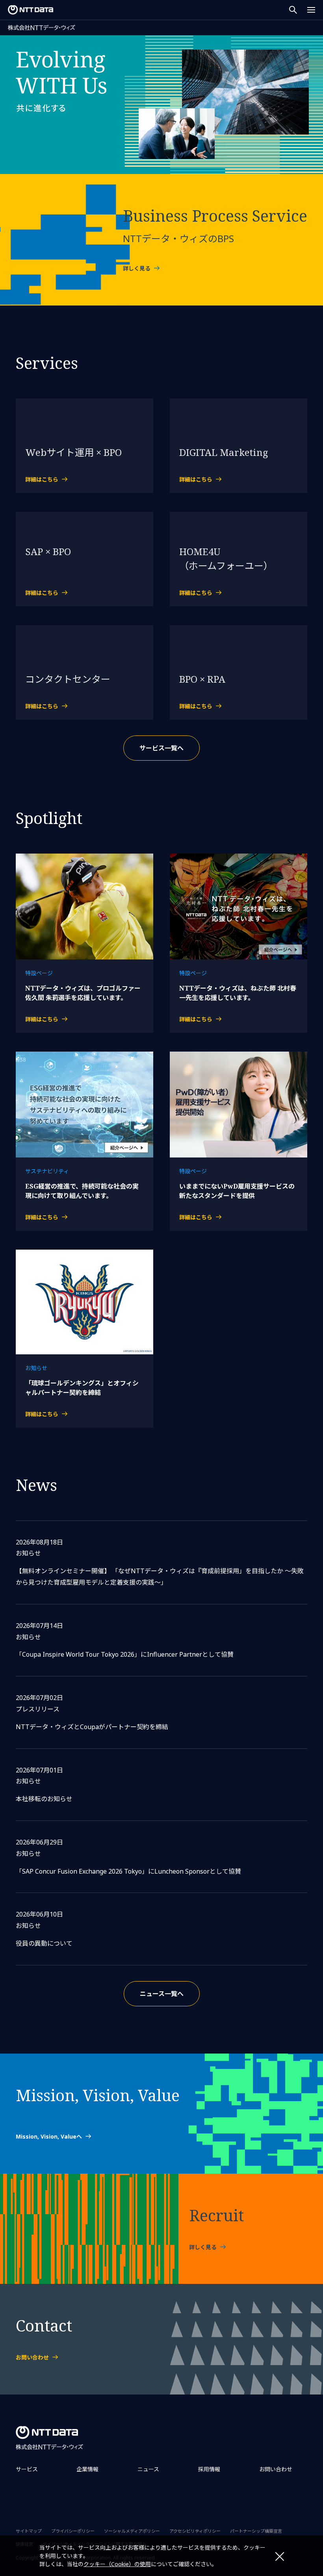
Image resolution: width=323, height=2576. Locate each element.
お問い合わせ (276, 2469)
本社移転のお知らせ (44, 1799)
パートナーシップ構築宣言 (256, 2531)
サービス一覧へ (161, 748)
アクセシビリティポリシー (195, 2531)
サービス (27, 2469)
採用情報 (209, 2469)
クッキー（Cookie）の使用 (117, 2564)
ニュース (148, 2469)
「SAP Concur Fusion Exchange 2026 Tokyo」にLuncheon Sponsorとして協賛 (128, 1871)
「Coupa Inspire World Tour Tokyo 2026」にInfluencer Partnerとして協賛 (125, 1654)
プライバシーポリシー (73, 2531)
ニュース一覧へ (162, 1994)
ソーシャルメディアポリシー (132, 2531)
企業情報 (87, 2469)
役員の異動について (44, 1943)
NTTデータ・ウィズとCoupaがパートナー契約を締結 (92, 1727)
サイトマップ (29, 2531)
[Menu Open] (311, 10)
